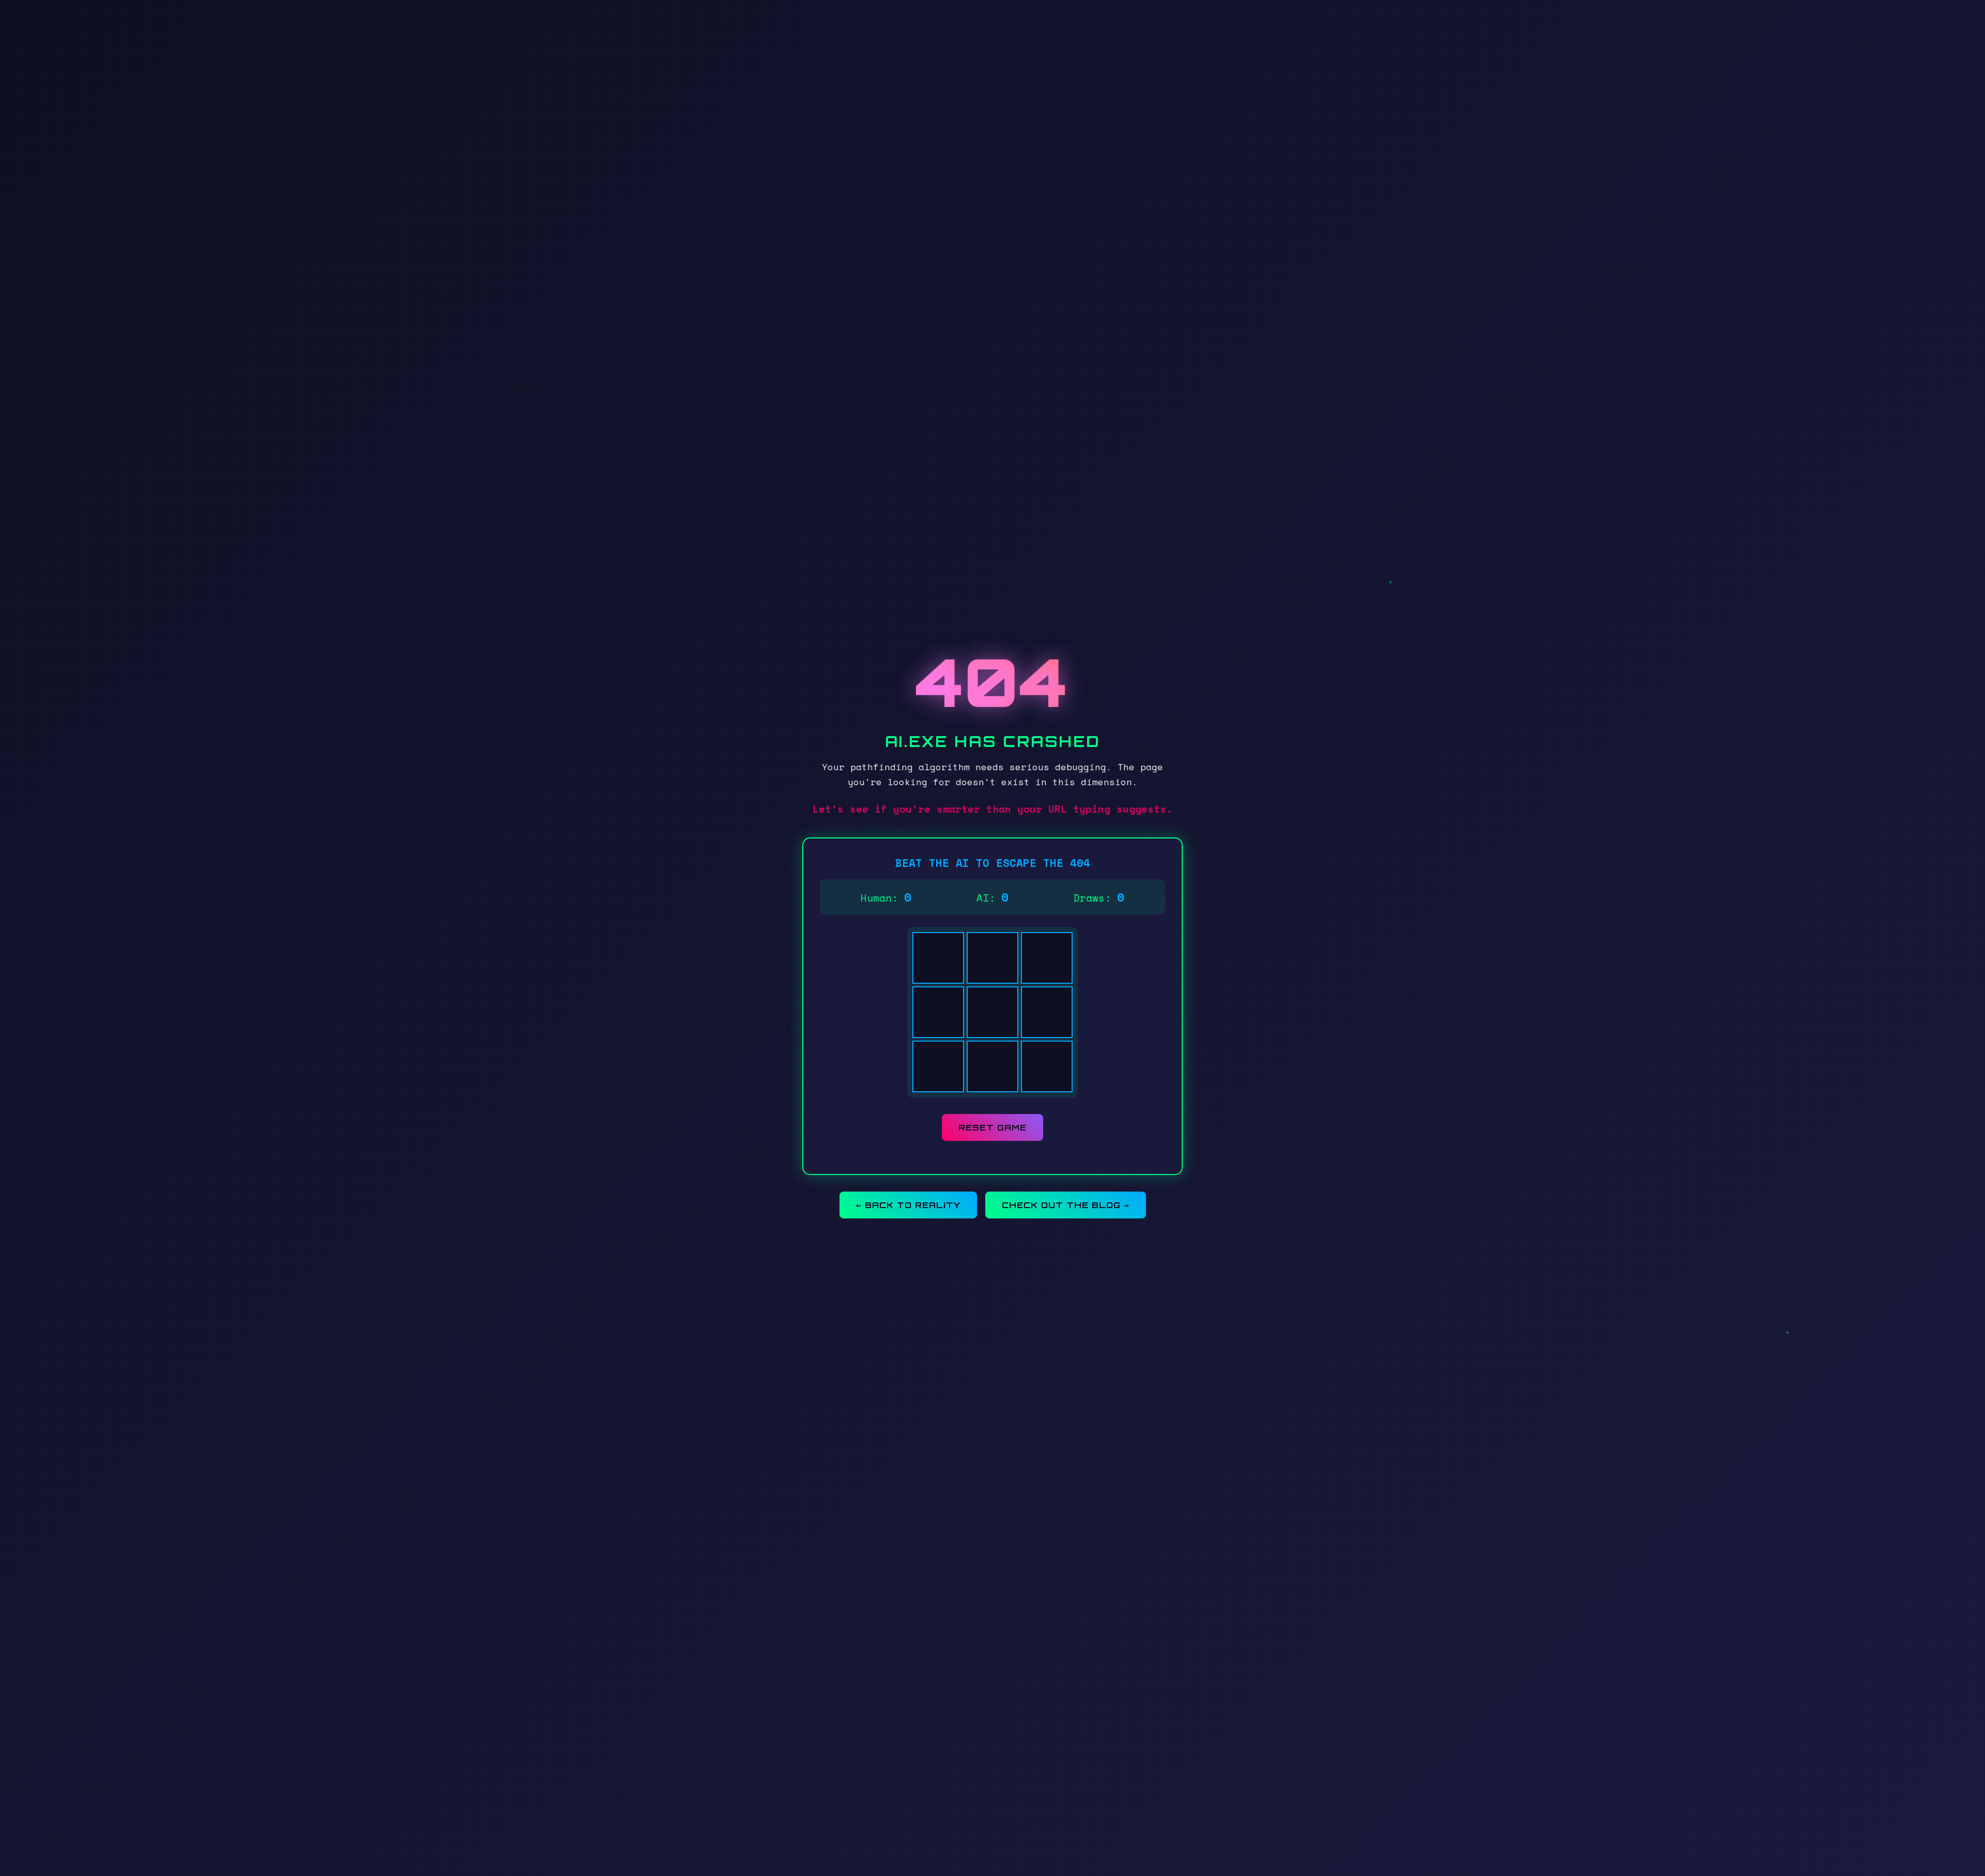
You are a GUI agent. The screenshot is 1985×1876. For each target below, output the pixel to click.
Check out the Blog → (1066, 1205)
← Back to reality (908, 1205)
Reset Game (993, 1127)
